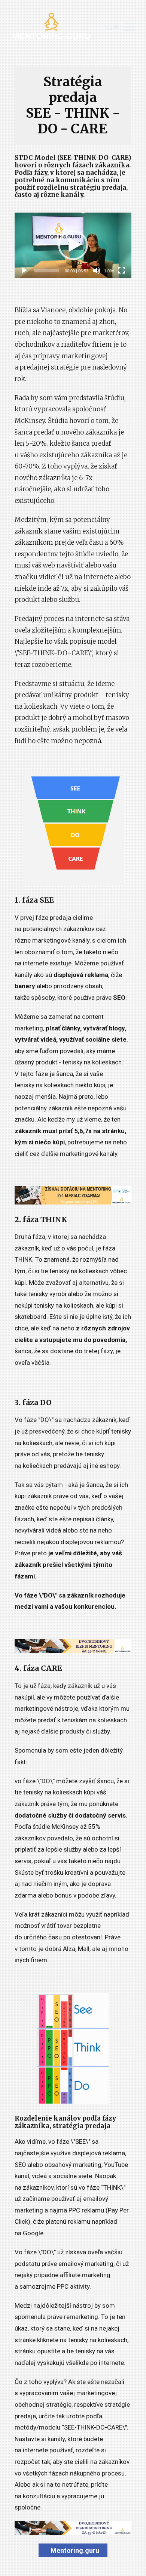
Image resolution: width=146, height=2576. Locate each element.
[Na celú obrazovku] (122, 270)
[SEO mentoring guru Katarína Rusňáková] (51, 27)
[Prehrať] (24, 270)
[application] (73, 245)
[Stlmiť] (97, 270)
